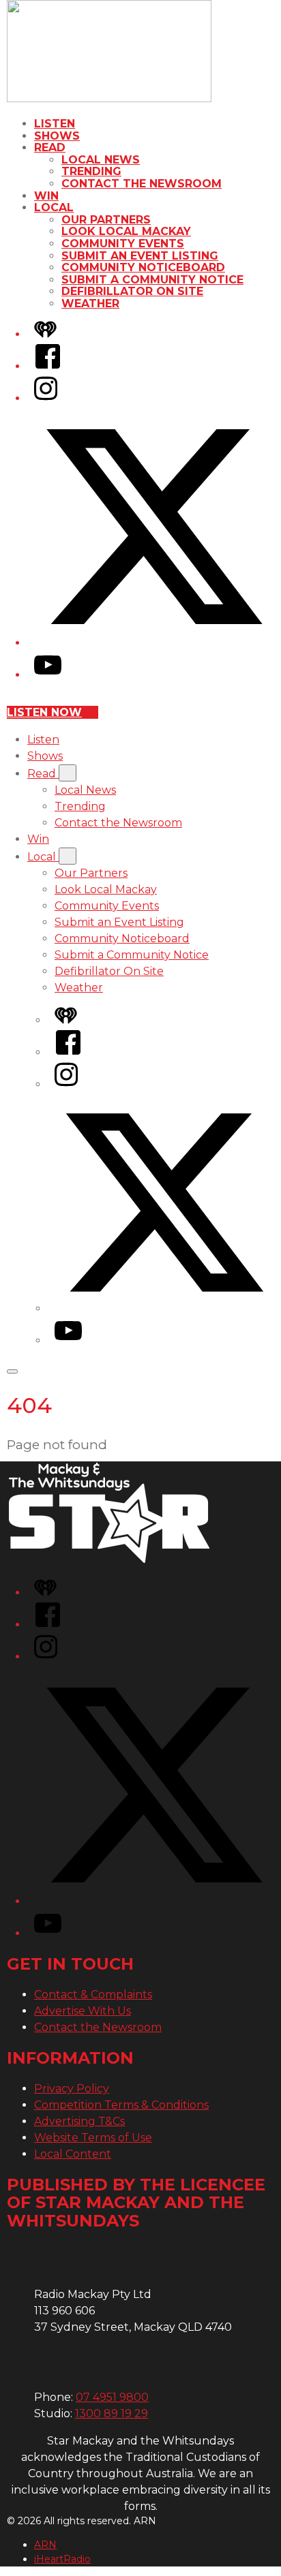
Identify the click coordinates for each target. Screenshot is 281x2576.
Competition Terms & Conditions (121, 2105)
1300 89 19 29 (112, 2414)
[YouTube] (48, 675)
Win (46, 196)
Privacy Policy (72, 2089)
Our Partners (106, 220)
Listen (55, 124)
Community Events (123, 244)
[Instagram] (46, 398)
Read (50, 148)
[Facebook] (48, 366)
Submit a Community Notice (152, 280)
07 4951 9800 (112, 2397)
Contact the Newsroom (142, 184)
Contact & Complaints (93, 1995)
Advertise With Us (83, 2011)
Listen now (44, 712)
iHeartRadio (62, 2559)
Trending (91, 171)
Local (54, 207)
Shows (57, 136)
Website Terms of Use (93, 2138)
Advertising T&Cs (79, 2121)
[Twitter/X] (154, 643)
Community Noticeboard (143, 267)
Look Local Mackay (126, 231)
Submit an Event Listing (140, 256)
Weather (90, 304)
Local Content (73, 2154)
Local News (101, 160)
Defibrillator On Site (132, 291)
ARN (45, 2545)
